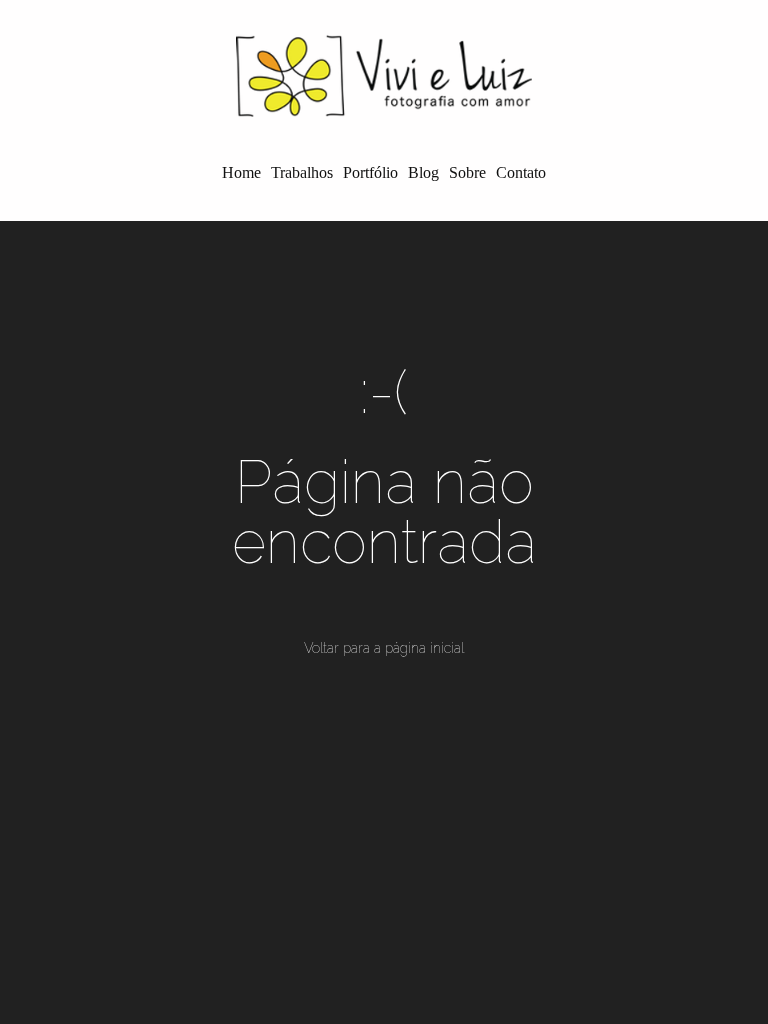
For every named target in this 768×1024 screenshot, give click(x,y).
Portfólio (370, 172)
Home (241, 172)
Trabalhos (302, 172)
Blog (423, 172)
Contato (521, 172)
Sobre (467, 172)
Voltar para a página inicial (384, 648)
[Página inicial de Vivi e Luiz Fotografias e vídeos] (384, 75)
